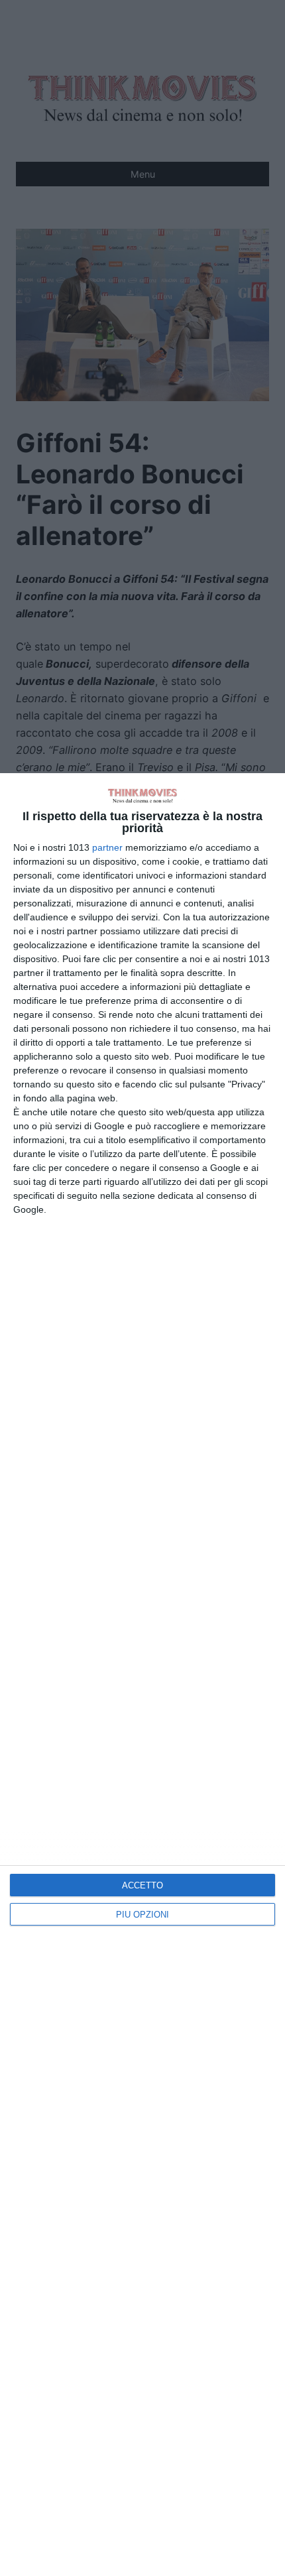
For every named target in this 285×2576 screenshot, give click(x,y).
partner (107, 847)
